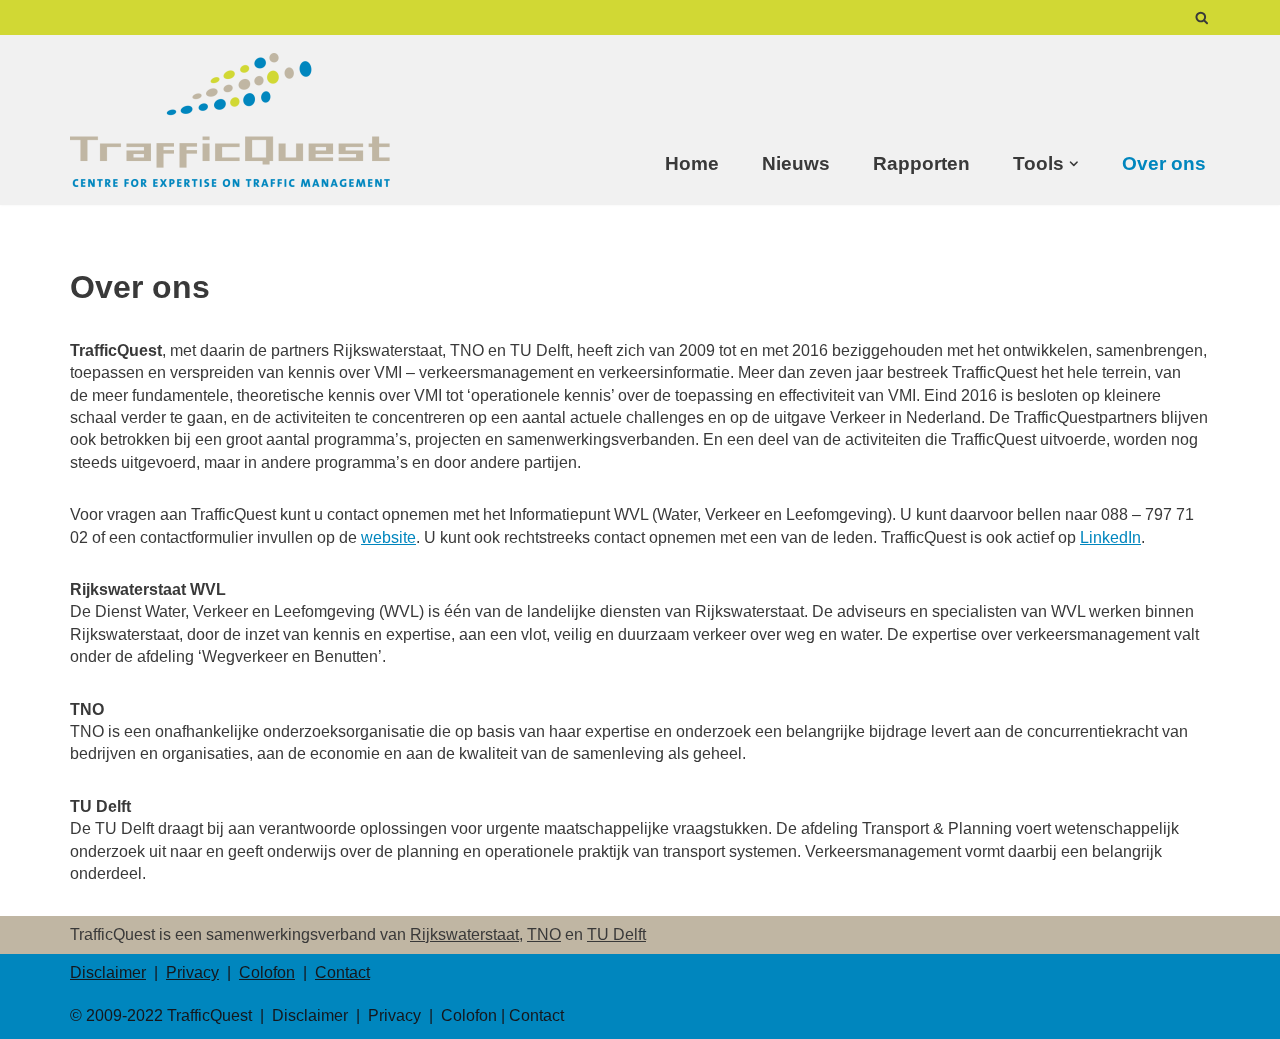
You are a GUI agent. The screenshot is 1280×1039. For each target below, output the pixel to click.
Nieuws (796, 163)
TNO (544, 934)
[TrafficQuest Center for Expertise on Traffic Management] (230, 120)
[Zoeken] (1202, 17)
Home (692, 163)
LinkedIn (1110, 537)
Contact (342, 972)
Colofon (267, 972)
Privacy (192, 972)
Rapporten (921, 163)
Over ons (1164, 163)
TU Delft (616, 934)
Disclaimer (108, 972)
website (388, 537)
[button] (1074, 164)
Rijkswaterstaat (464, 934)
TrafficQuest (209, 1015)
